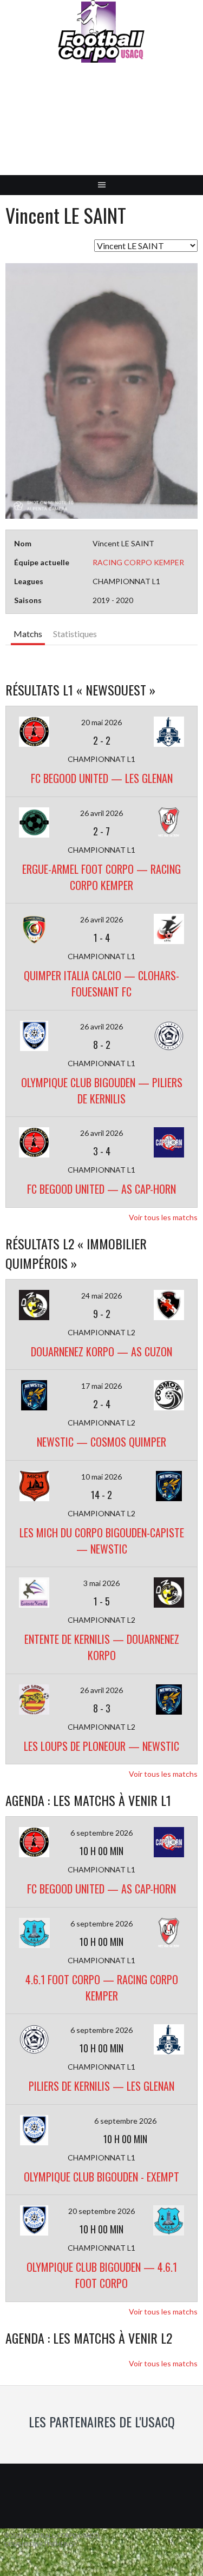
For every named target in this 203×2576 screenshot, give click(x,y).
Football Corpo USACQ (101, 127)
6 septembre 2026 (101, 1833)
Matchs (28, 634)
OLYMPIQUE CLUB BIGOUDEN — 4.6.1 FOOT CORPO (102, 2275)
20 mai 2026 (101, 722)
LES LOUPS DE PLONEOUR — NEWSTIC (101, 1746)
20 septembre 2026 (101, 2211)
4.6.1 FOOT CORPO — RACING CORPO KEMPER (102, 1988)
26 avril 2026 (101, 813)
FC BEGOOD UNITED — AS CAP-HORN (101, 1189)
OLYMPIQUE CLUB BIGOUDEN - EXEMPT (101, 2177)
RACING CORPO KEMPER (138, 562)
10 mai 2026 (101, 1477)
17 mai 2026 (101, 1386)
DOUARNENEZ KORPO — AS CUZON (101, 1351)
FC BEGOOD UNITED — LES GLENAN (102, 778)
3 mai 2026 (101, 1583)
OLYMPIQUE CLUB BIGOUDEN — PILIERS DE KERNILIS (102, 1090)
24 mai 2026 (101, 1296)
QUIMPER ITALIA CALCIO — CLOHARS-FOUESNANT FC (101, 983)
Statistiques (75, 634)
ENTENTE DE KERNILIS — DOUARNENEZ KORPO (102, 1647)
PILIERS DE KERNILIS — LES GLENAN (101, 2086)
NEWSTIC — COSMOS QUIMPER (101, 1442)
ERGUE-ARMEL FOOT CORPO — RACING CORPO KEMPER (101, 877)
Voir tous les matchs (163, 1217)
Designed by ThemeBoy (41, 2544)
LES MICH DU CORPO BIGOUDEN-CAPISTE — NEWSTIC (102, 1541)
